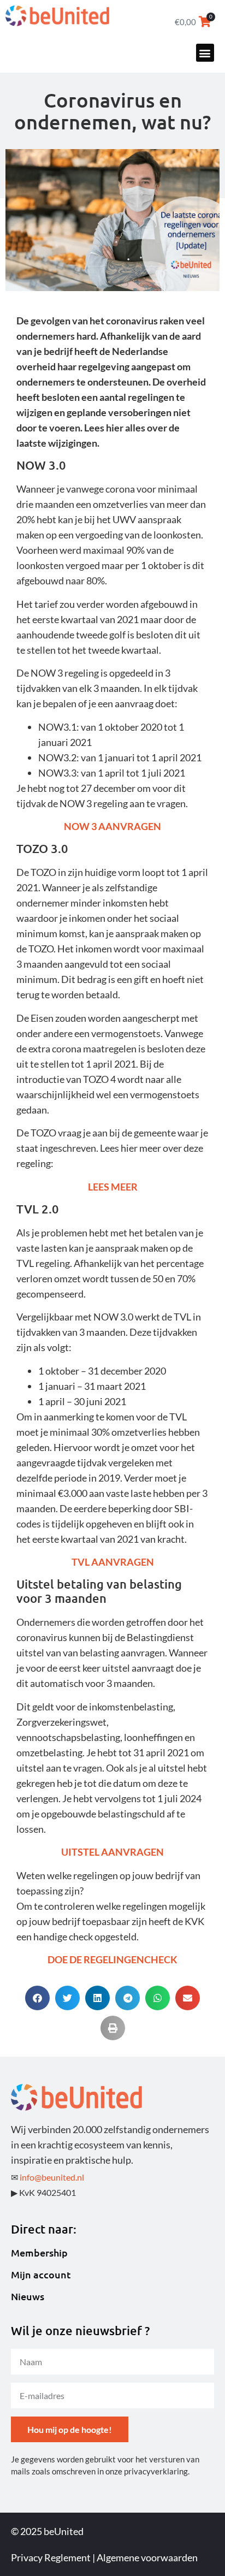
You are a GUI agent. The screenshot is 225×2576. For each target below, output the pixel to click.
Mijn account (41, 2275)
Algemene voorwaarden (147, 2557)
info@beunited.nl (52, 2177)
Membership (39, 2253)
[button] (205, 53)
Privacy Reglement (51, 2557)
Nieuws (28, 2296)
